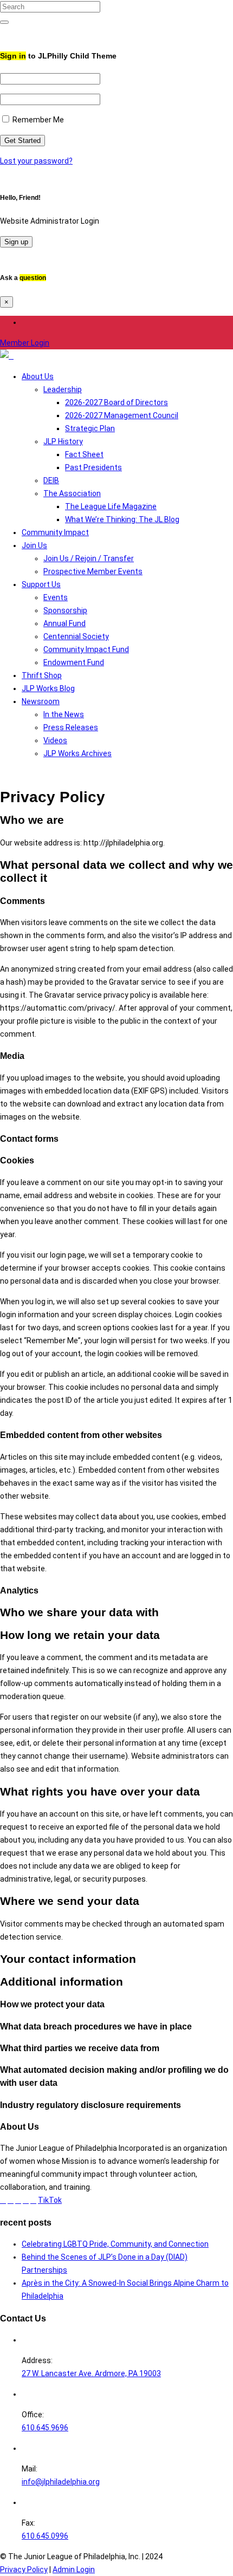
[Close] (3, 32)
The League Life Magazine (111, 506)
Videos (55, 740)
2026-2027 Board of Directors (116, 402)
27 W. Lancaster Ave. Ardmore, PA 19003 (91, 2373)
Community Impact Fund (86, 649)
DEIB (51, 480)
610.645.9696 (45, 2428)
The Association (72, 493)
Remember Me (37, 120)
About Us (38, 376)
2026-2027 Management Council (122, 415)
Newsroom (41, 701)
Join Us (34, 545)
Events (56, 597)
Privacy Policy (24, 2570)
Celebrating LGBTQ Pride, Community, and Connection (115, 2244)
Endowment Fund (74, 662)
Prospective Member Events (93, 571)
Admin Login (74, 2570)
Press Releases (71, 727)
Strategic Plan (90, 428)
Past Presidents (93, 467)
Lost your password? (36, 161)
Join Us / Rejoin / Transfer (89, 558)
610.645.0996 (45, 2536)
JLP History (63, 441)
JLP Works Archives (77, 753)
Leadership (63, 389)
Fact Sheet (84, 454)
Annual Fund (64, 623)
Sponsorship (65, 610)
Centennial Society (76, 636)
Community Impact (55, 532)
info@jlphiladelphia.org (61, 2482)
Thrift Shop (42, 675)
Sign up (16, 242)
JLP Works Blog (48, 688)
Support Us (41, 584)
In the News (64, 714)
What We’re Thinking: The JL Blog (122, 519)
